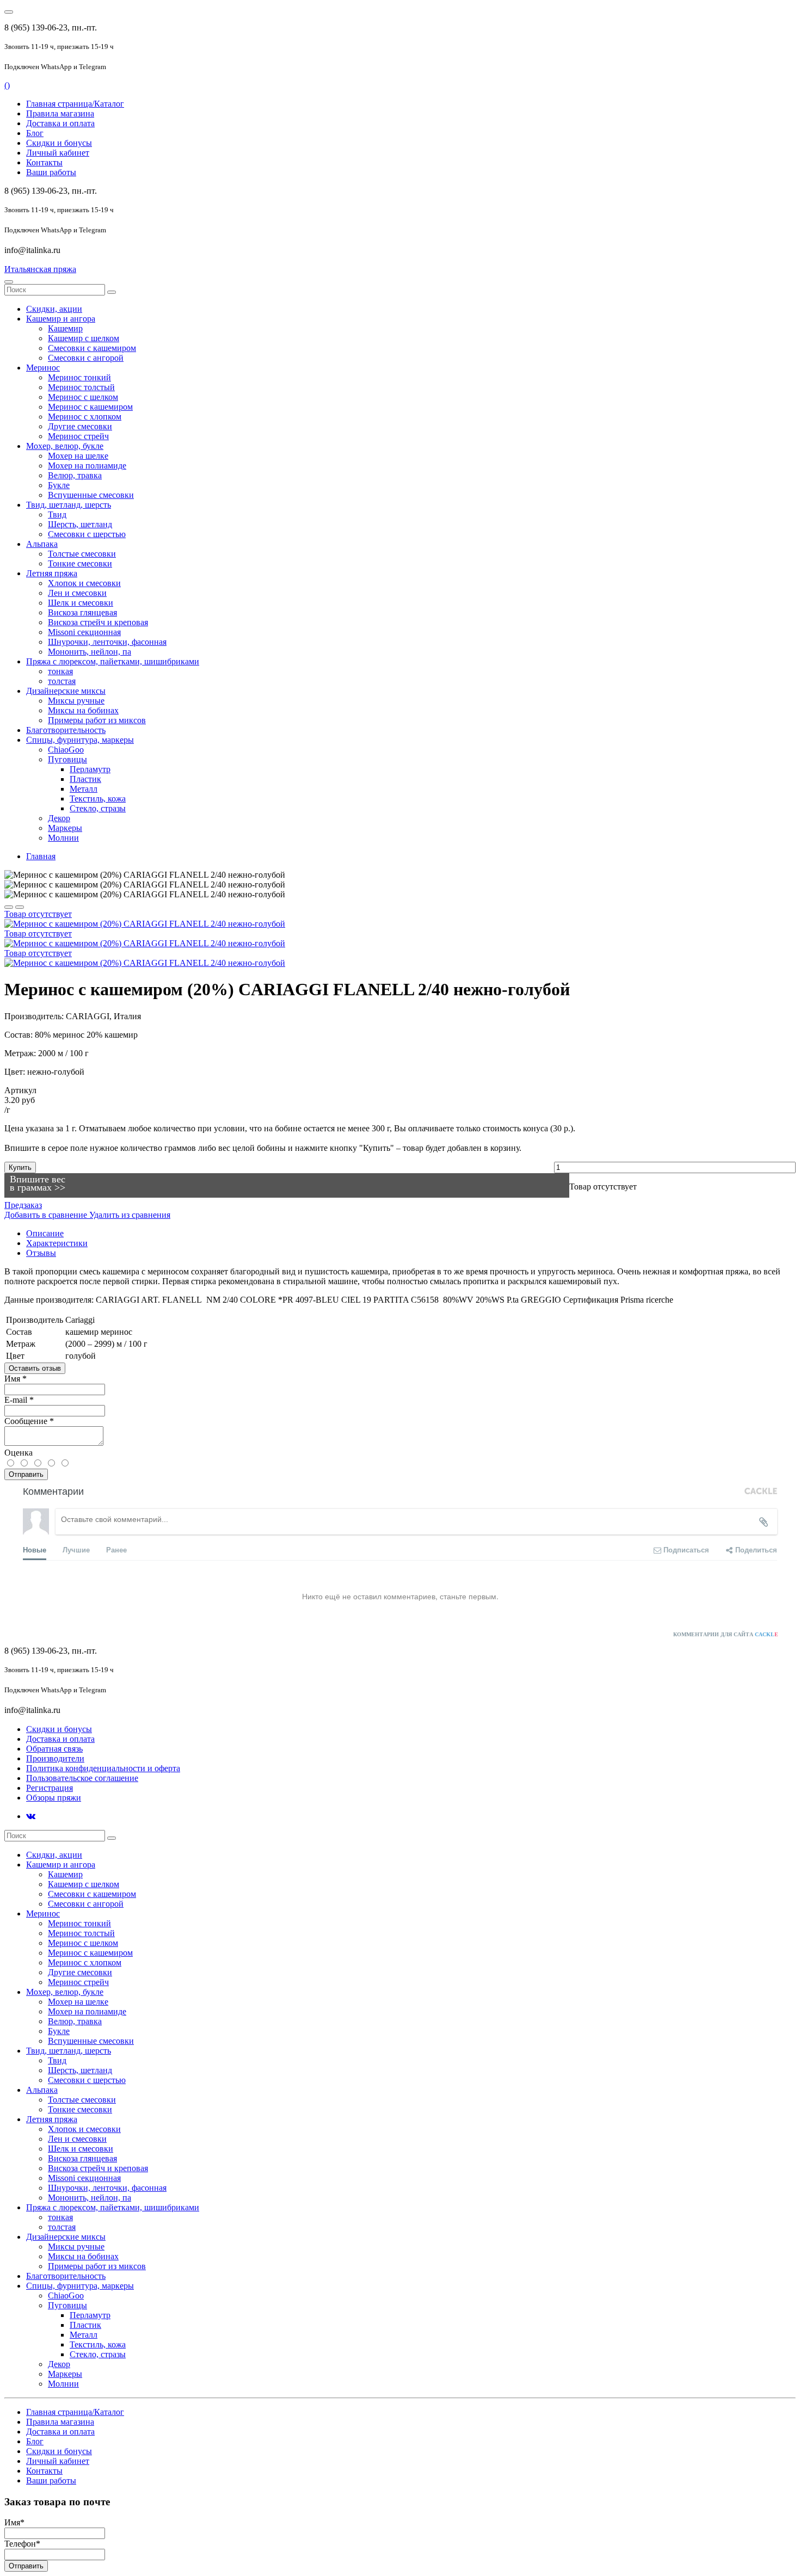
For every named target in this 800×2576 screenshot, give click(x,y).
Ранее (116, 1549)
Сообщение (29, 1421)
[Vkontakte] (31, 1816)
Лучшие (76, 1549)
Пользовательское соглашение (82, 1778)
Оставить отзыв (35, 1368)
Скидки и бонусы (59, 143)
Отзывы (41, 1253)
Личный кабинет (58, 153)
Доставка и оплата (60, 123)
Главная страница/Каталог (75, 104)
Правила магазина (60, 113)
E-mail (19, 1400)
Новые (35, 1549)
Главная (41, 856)
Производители (55, 1758)
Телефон (22, 2544)
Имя (16, 1379)
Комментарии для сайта (726, 1634)
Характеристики (57, 1243)
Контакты (44, 162)
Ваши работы (51, 172)
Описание (45, 1233)
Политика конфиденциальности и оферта (103, 1768)
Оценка (19, 1453)
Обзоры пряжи (54, 1798)
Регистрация (50, 1788)
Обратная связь (54, 1749)
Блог (35, 133)
